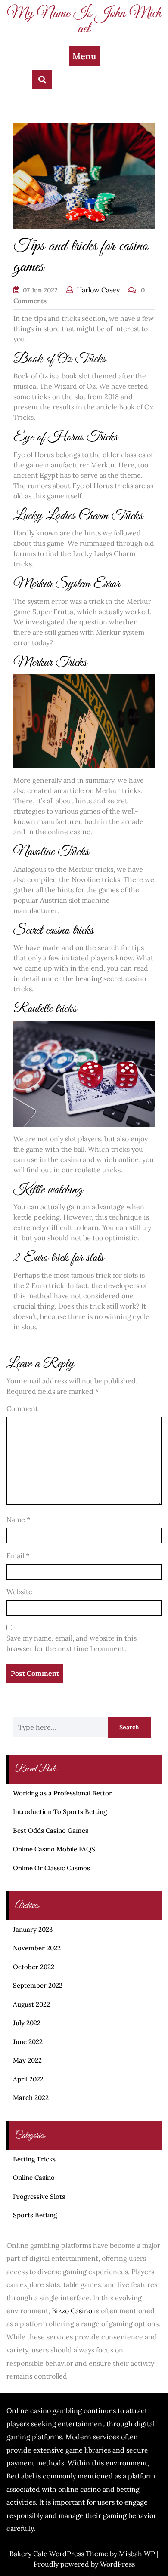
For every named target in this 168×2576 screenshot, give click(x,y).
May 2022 (27, 2060)
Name (18, 1519)
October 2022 (34, 1967)
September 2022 (38, 1985)
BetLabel (20, 2476)
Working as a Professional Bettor (62, 1793)
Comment (22, 1408)
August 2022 (31, 2004)
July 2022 (27, 2023)
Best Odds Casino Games (51, 1831)
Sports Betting (35, 2215)
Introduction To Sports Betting (60, 1812)
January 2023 (33, 1929)
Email (18, 1555)
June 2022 (28, 2042)
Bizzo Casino (72, 2311)
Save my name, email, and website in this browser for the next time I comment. (72, 1643)
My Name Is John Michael (84, 21)
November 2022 (37, 1948)
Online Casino (34, 2178)
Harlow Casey (98, 290)
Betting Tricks (34, 2159)
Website (19, 1592)
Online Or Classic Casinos (51, 1868)
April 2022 (28, 2079)
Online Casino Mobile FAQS (54, 1849)
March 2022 (31, 2098)
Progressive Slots (39, 2196)
